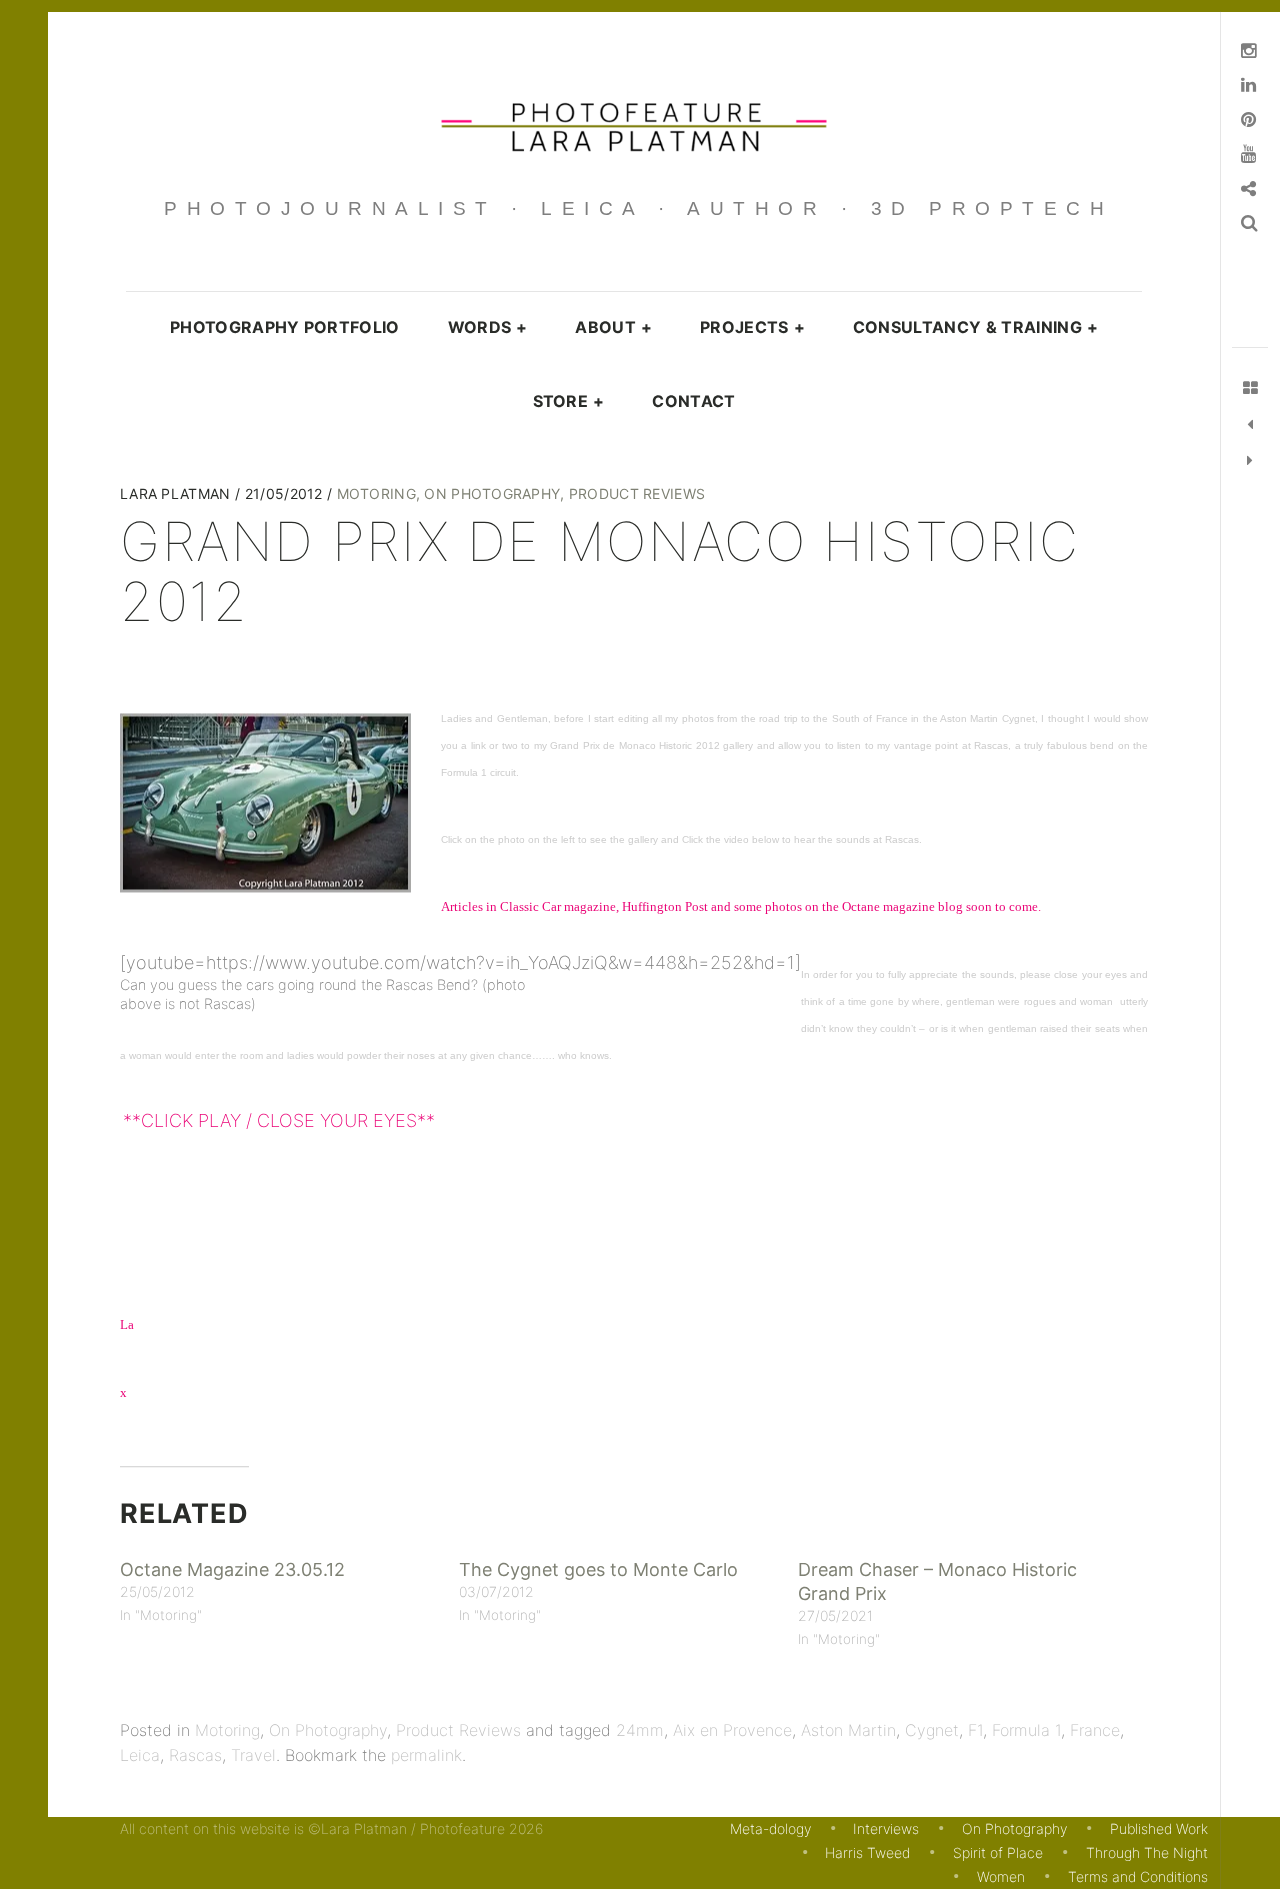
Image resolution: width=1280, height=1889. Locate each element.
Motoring (376, 493)
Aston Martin (848, 1730)
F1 (975, 1730)
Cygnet (932, 1730)
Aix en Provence (732, 1730)
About (613, 327)
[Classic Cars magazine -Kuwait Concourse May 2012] (1250, 425)
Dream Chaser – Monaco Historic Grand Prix (937, 1581)
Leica (140, 1755)
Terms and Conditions (1138, 1876)
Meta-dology (770, 1828)
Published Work (1159, 1828)
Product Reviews (637, 493)
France (1095, 1730)
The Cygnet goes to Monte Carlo (598, 1569)
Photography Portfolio (285, 327)
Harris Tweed (867, 1852)
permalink (426, 1755)
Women (1001, 1876)
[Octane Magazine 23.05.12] (1250, 461)
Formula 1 (1026, 1730)
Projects (752, 327)
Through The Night (1147, 1852)
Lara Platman (177, 493)
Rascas (195, 1755)
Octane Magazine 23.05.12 (232, 1569)
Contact (693, 401)
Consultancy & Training (975, 327)
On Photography (492, 493)
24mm (640, 1730)
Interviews (886, 1828)
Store (569, 401)
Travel (253, 1755)
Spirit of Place (998, 1852)
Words (488, 327)
